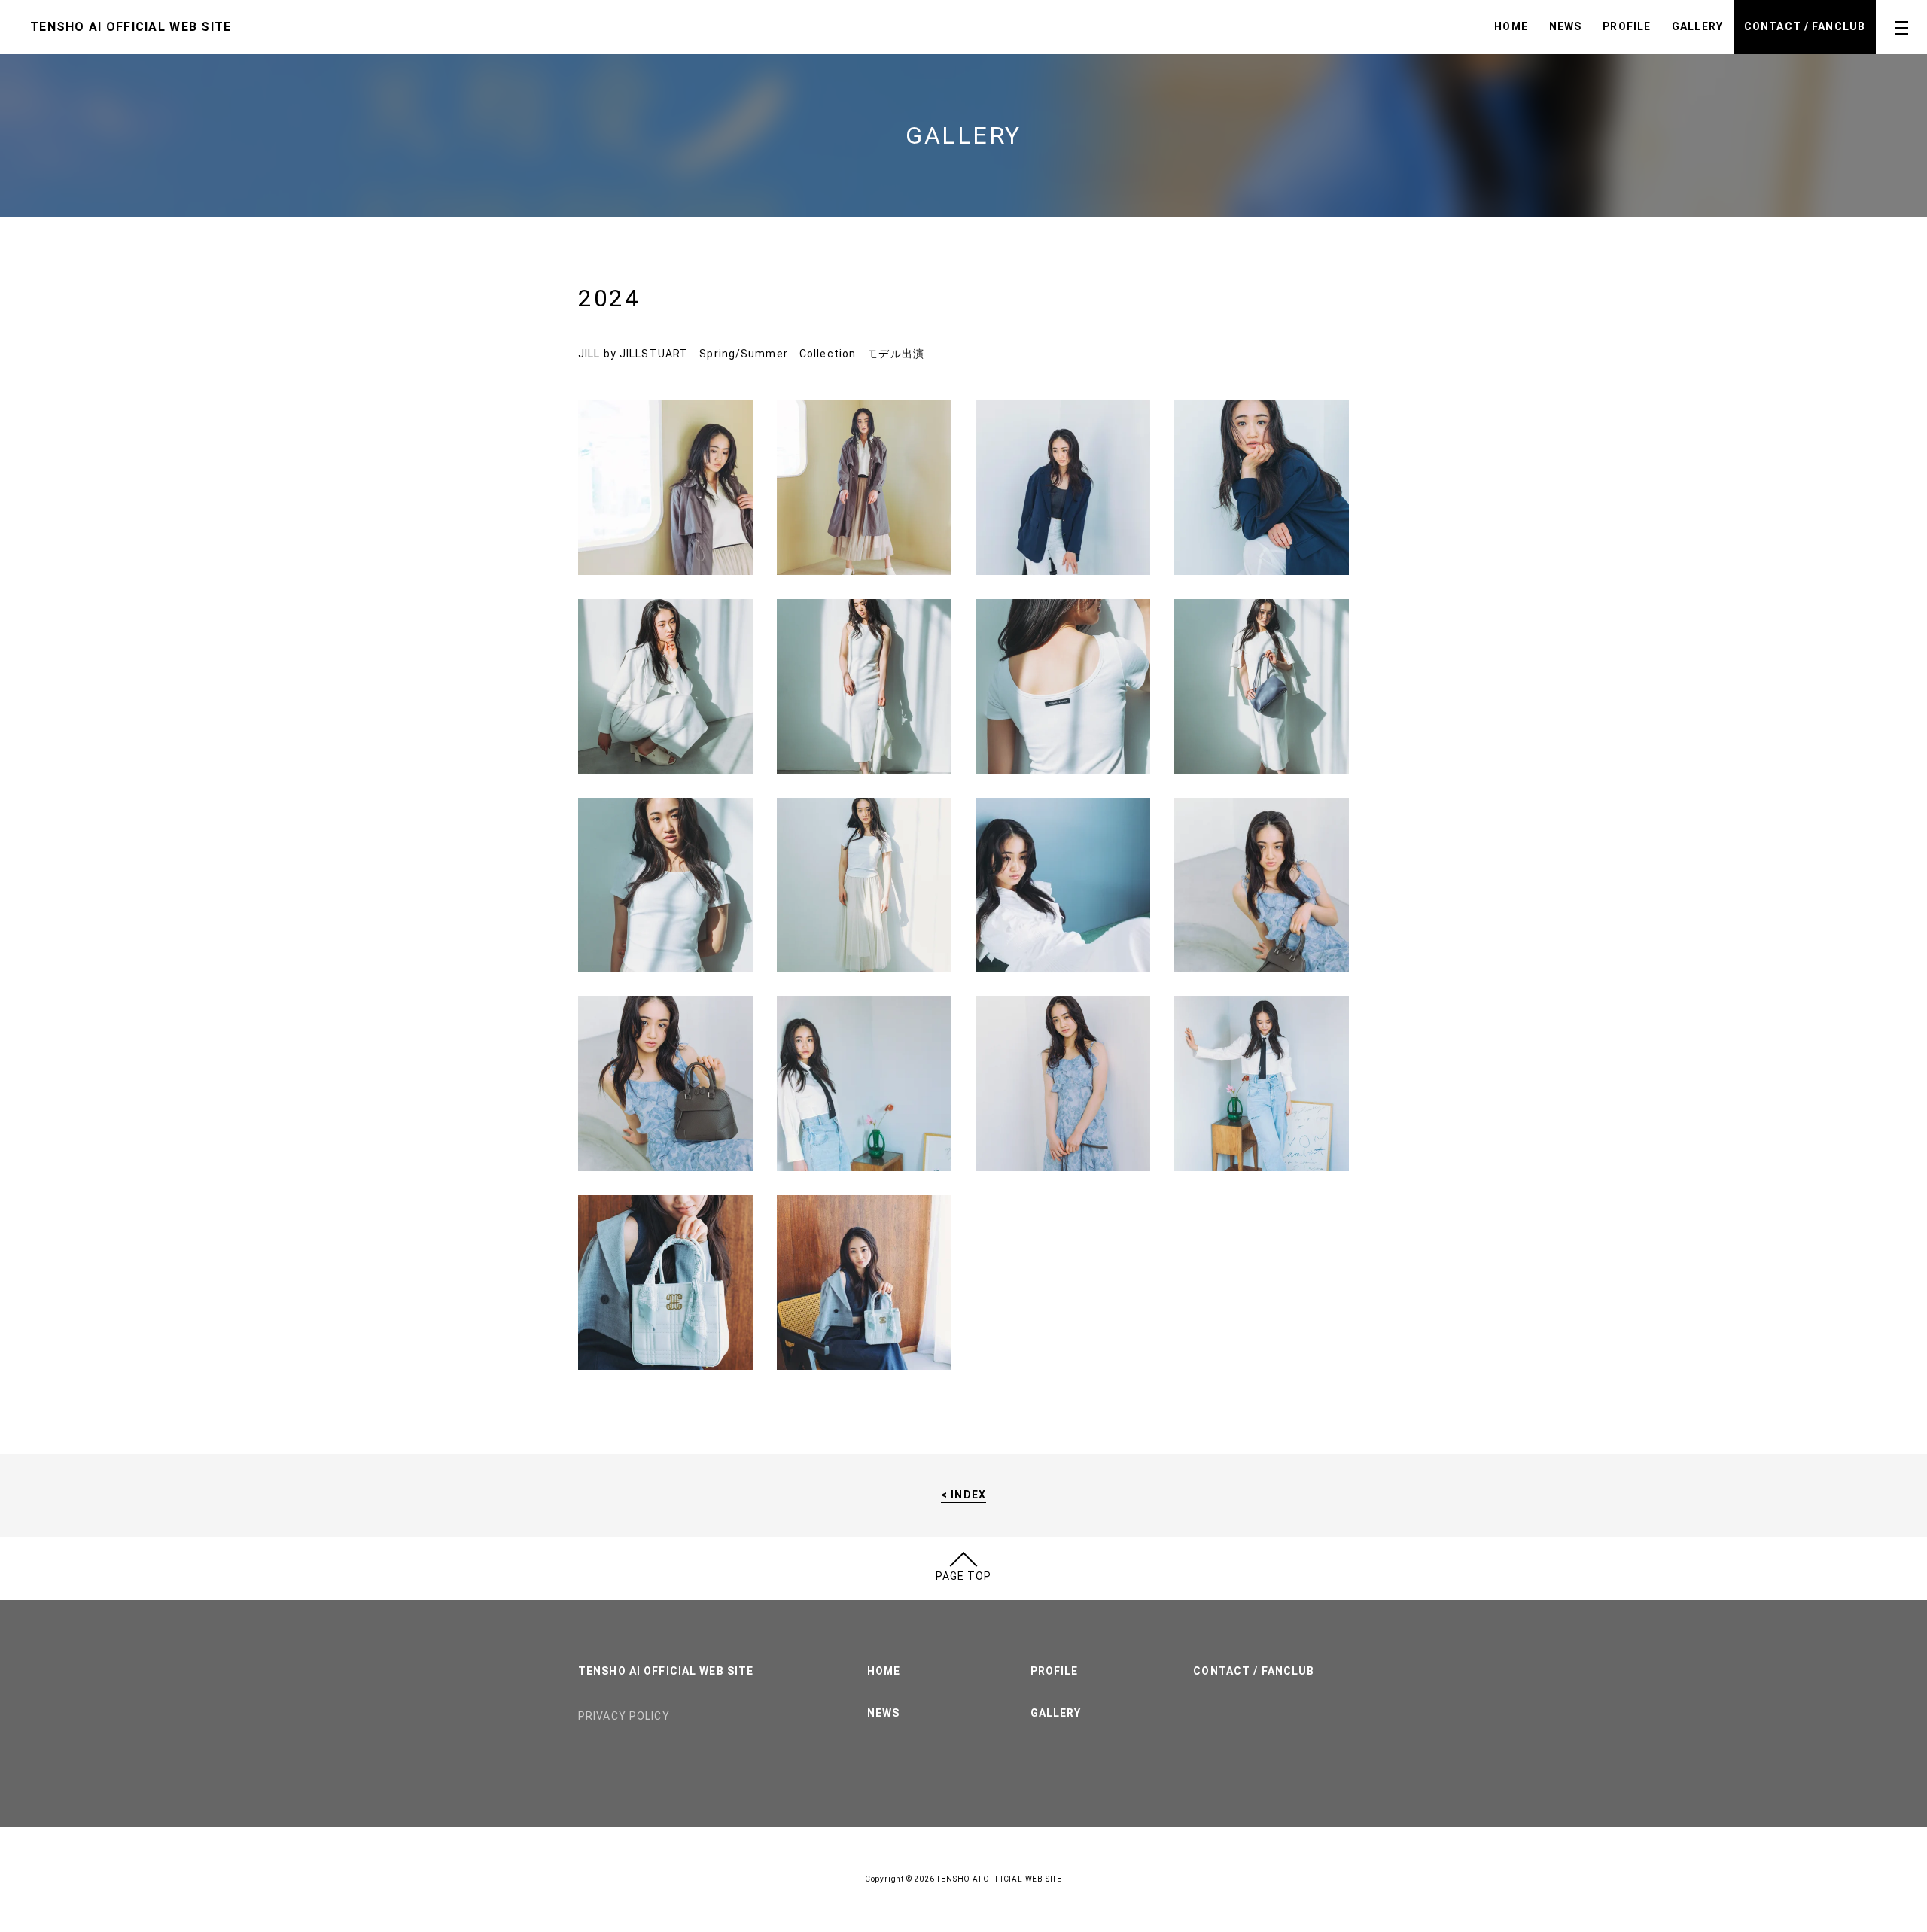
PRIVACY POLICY (624, 1716)
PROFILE (1627, 26)
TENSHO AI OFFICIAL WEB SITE (666, 1671)
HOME (1511, 26)
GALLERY (1697, 26)
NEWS (1565, 26)
